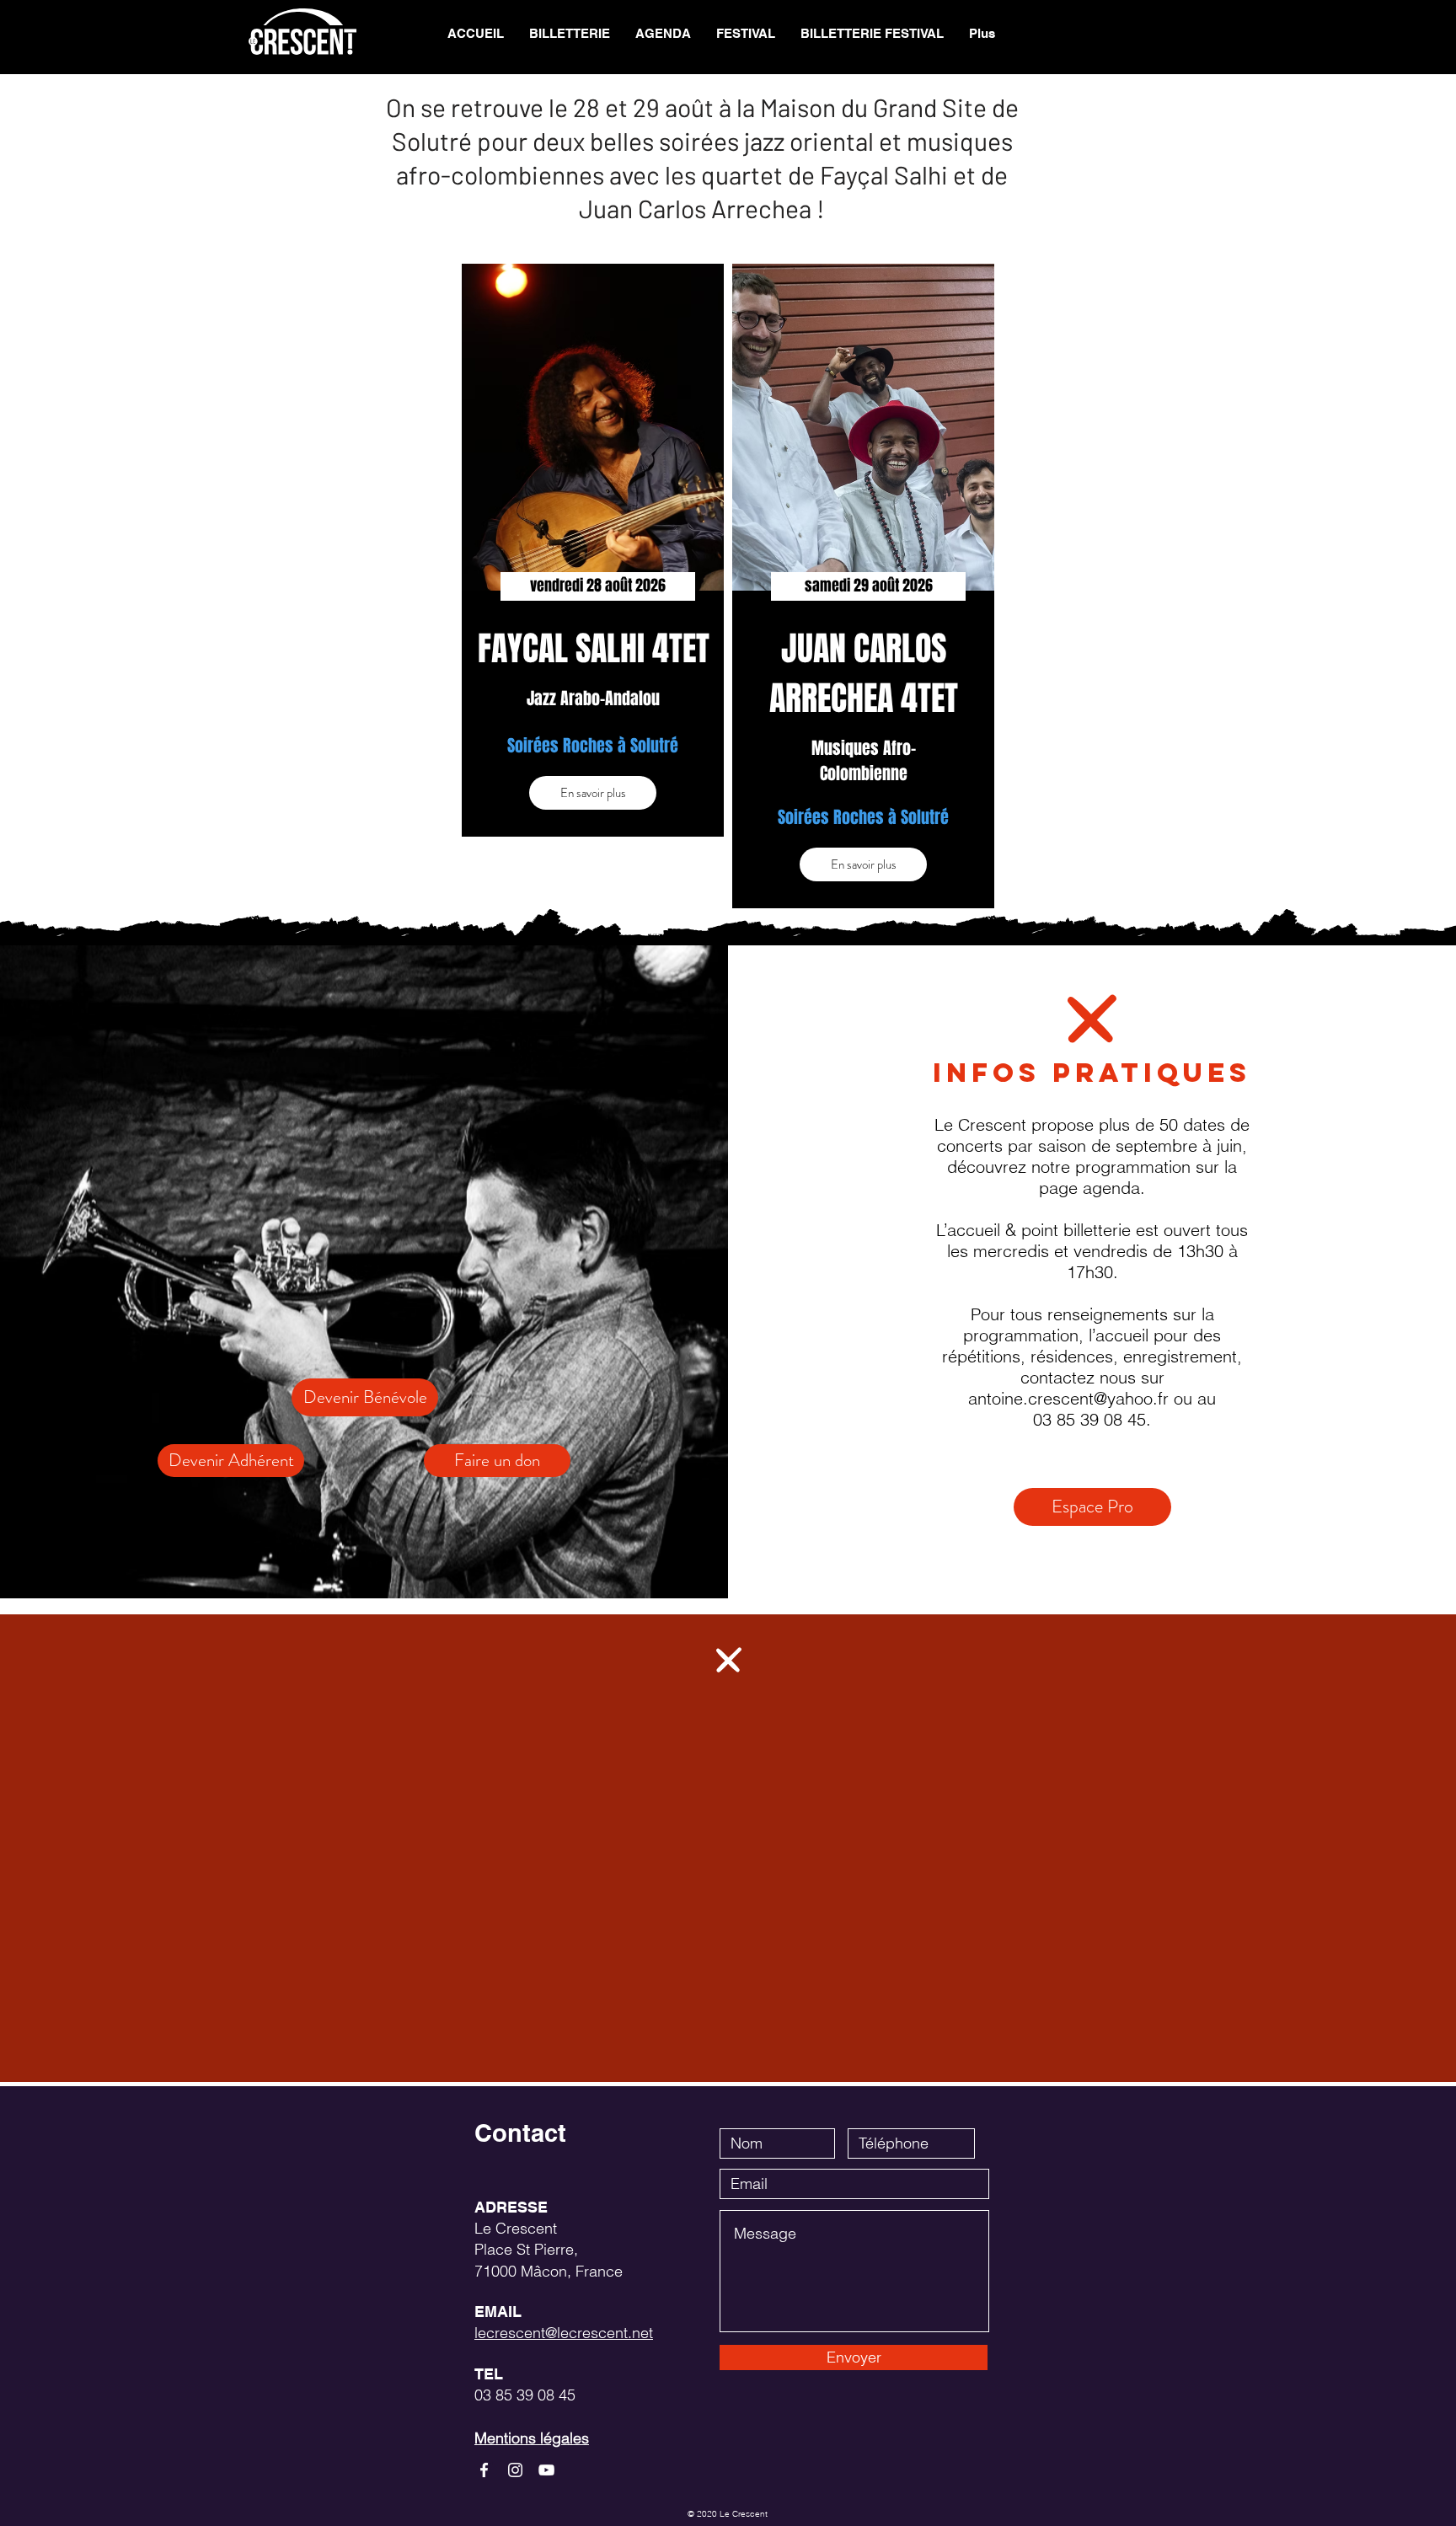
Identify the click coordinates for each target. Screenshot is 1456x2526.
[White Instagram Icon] (515, 2470)
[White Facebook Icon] (484, 2470)
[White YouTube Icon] (546, 2470)
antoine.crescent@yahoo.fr (1068, 1398)
